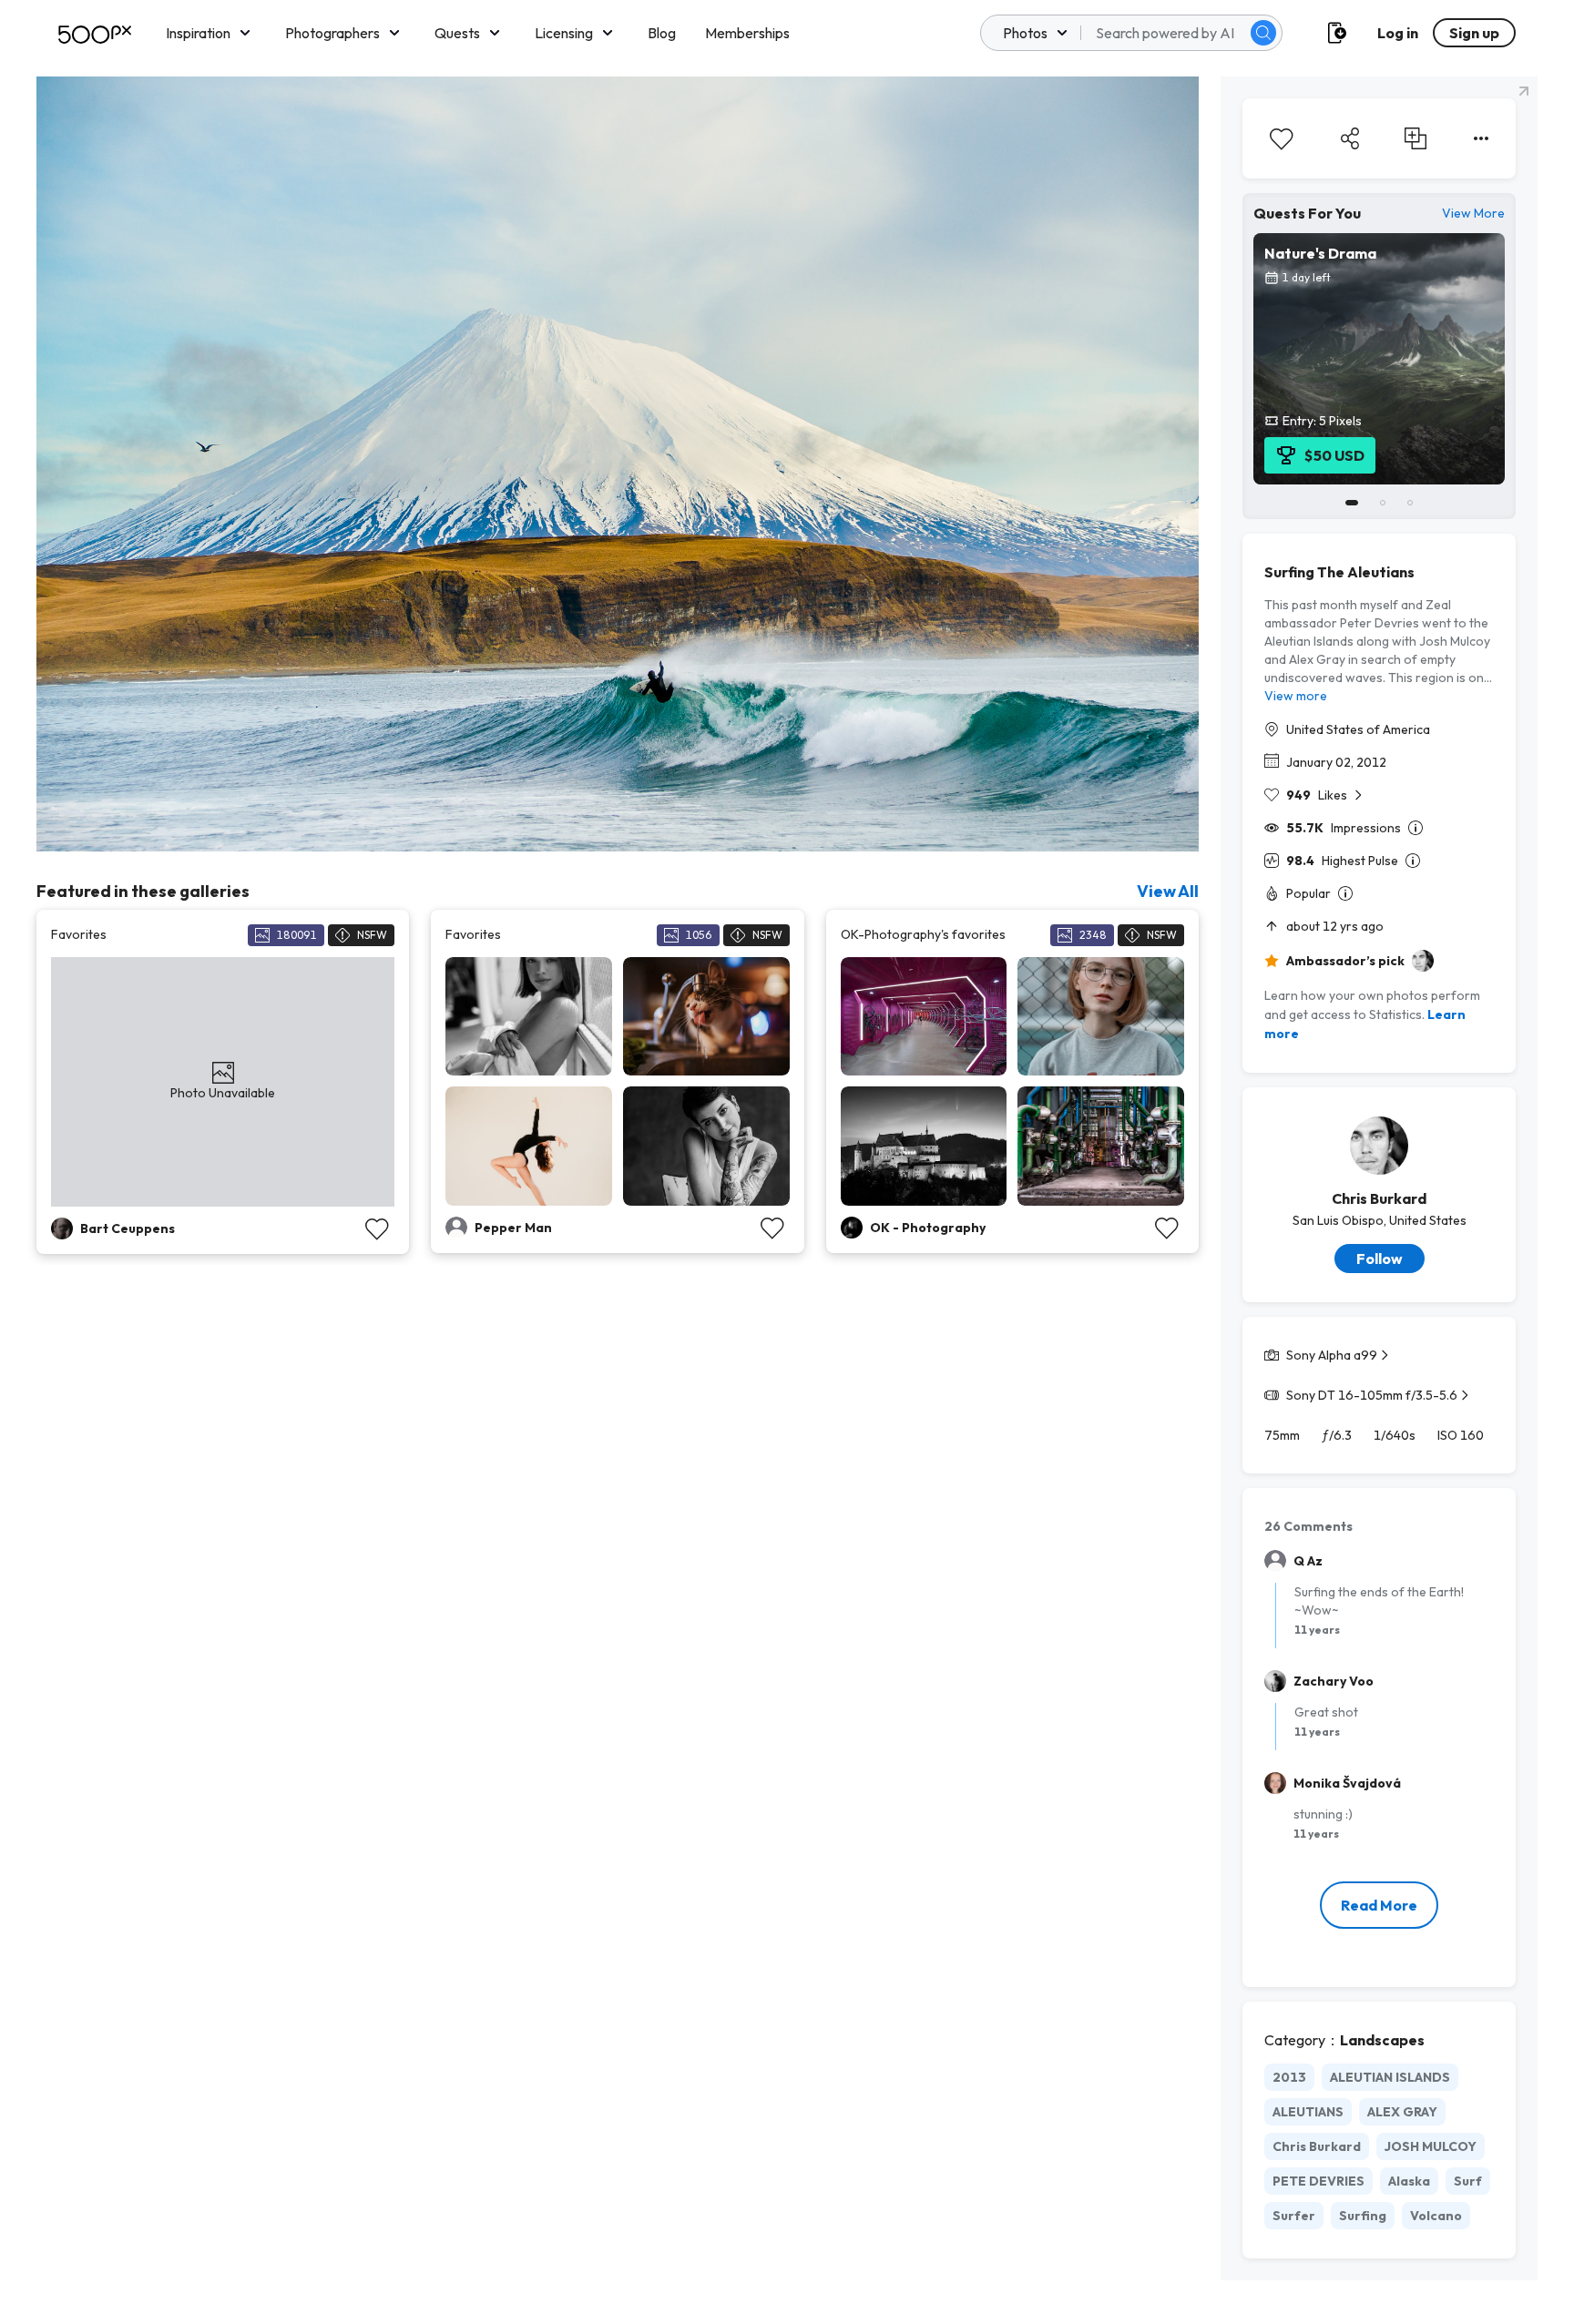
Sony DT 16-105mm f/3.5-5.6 (1372, 1395)
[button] (1263, 33)
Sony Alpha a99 (1332, 1355)
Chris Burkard (1379, 1198)
